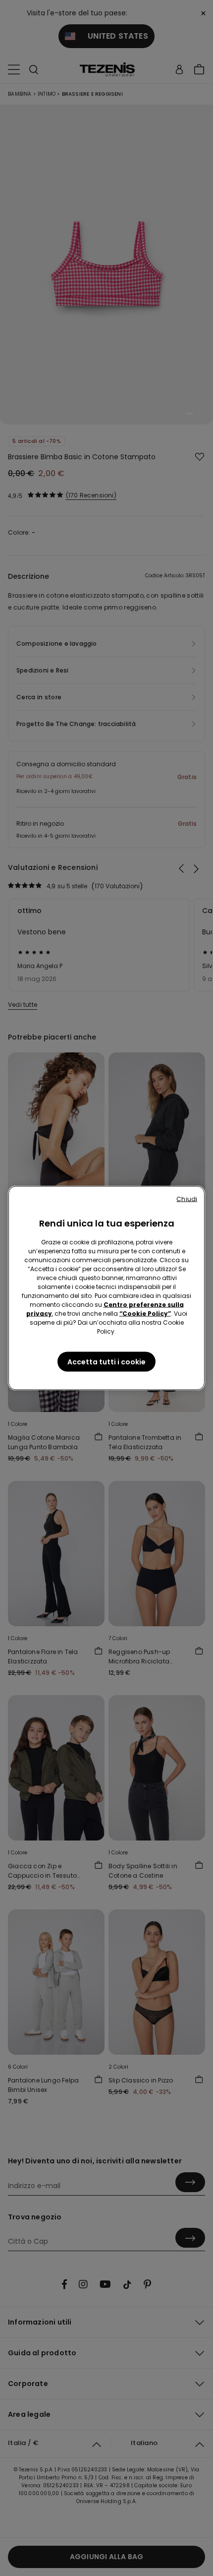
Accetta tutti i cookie (106, 1362)
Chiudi (187, 1199)
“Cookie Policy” (145, 1314)
